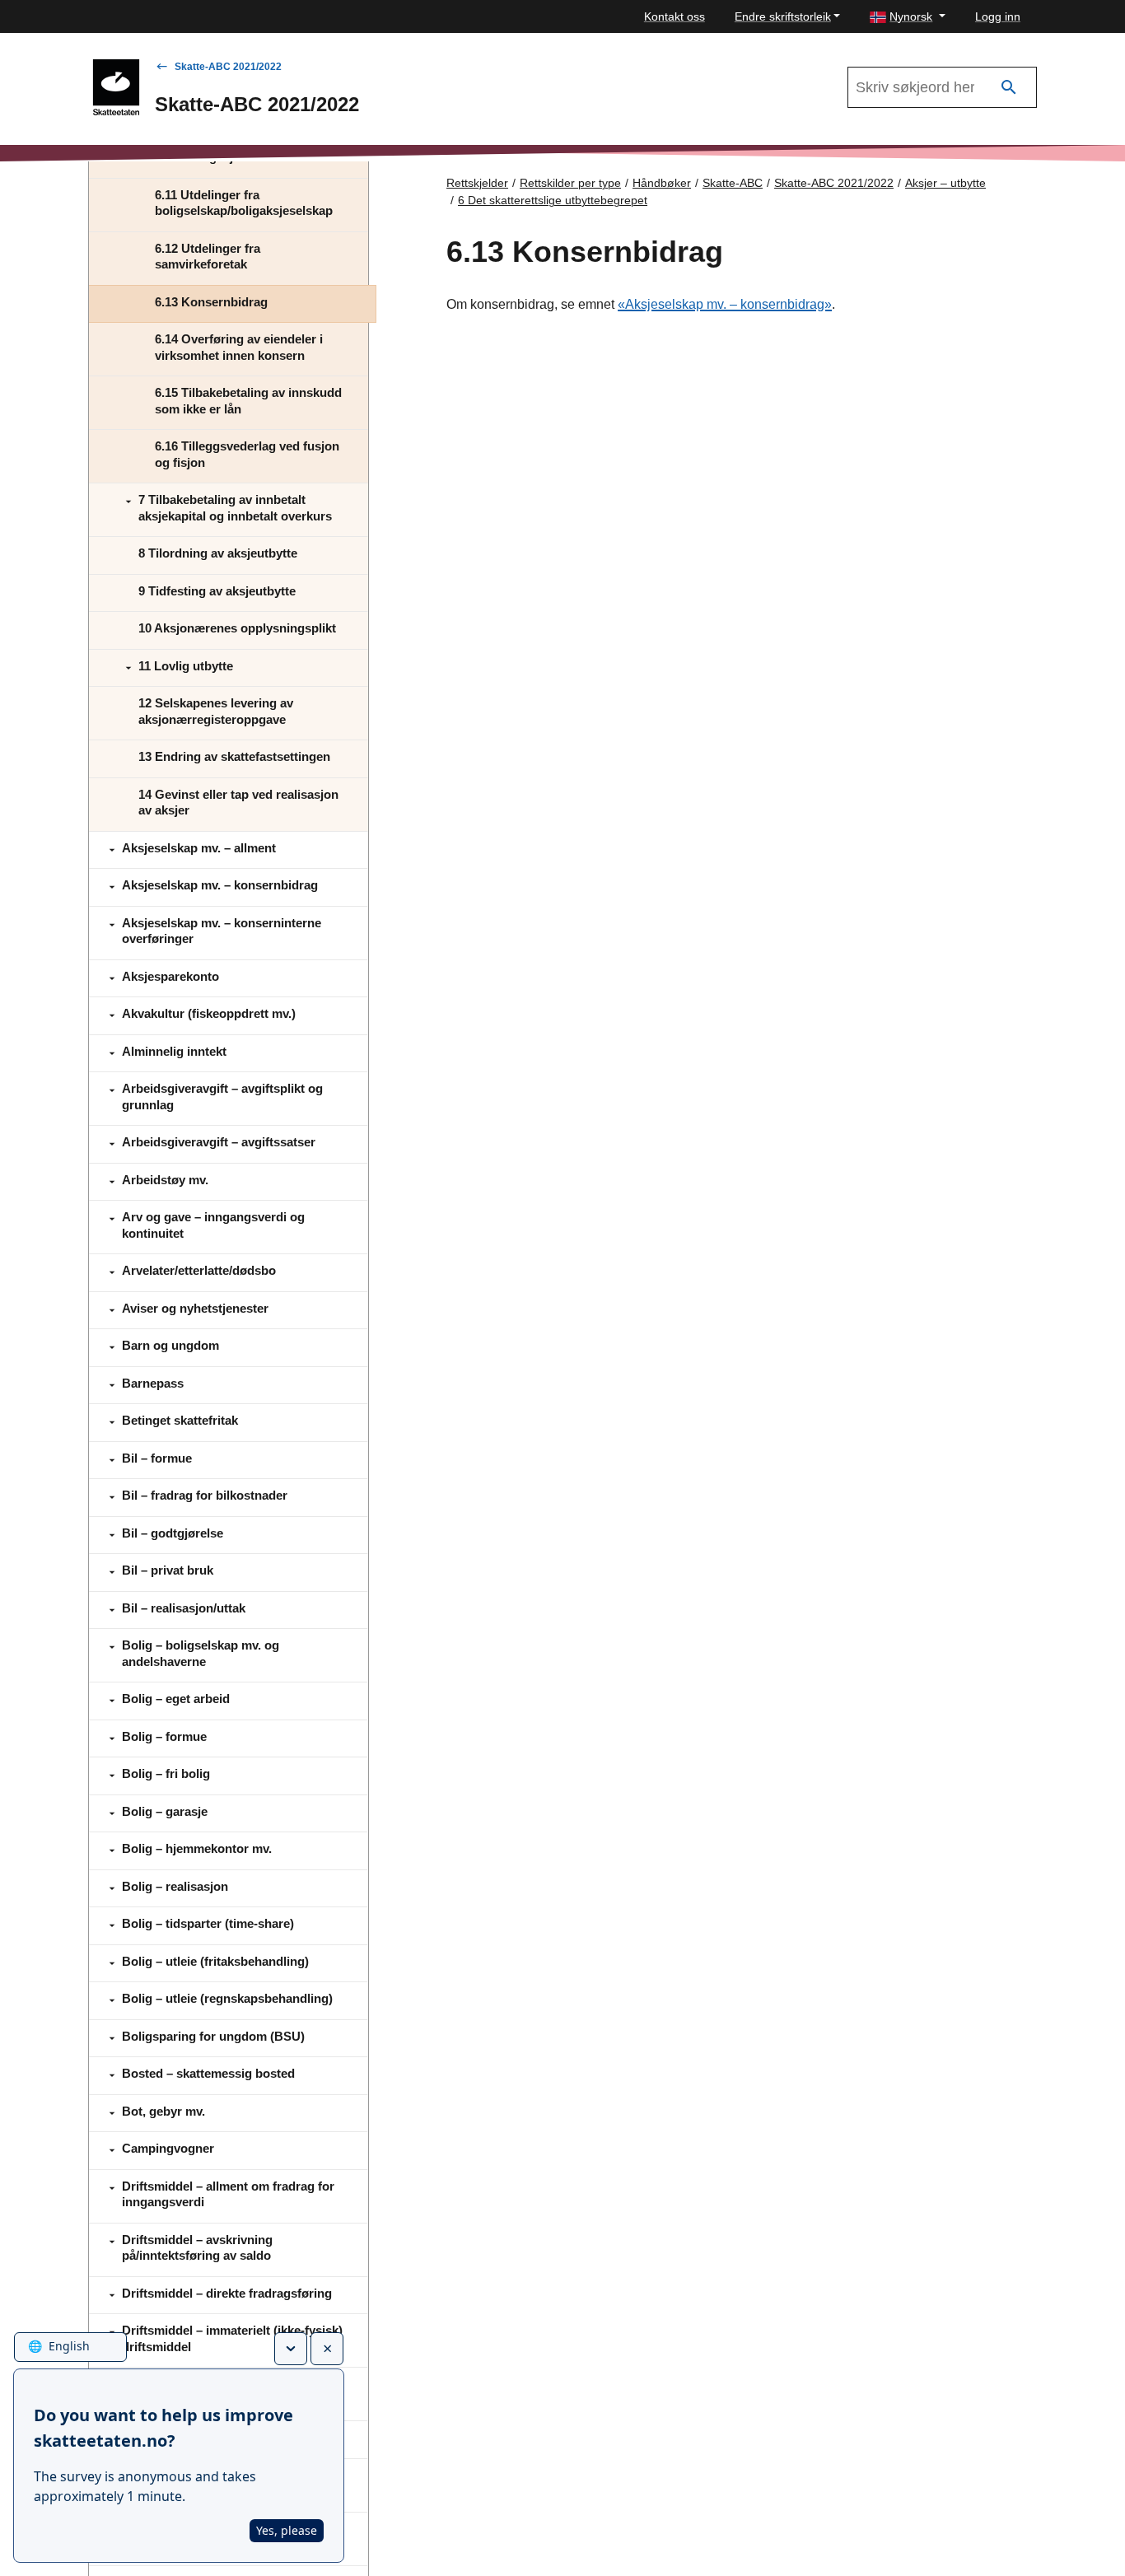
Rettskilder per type (570, 183)
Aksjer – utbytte (945, 183)
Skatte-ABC (733, 183)
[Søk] (1009, 88)
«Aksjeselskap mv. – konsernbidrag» (725, 304)
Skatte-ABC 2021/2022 (228, 67)
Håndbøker (662, 183)
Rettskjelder (477, 183)
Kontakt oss (675, 16)
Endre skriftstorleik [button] (783, 16)
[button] (908, 17)
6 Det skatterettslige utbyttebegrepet (553, 200)
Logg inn (998, 16)
